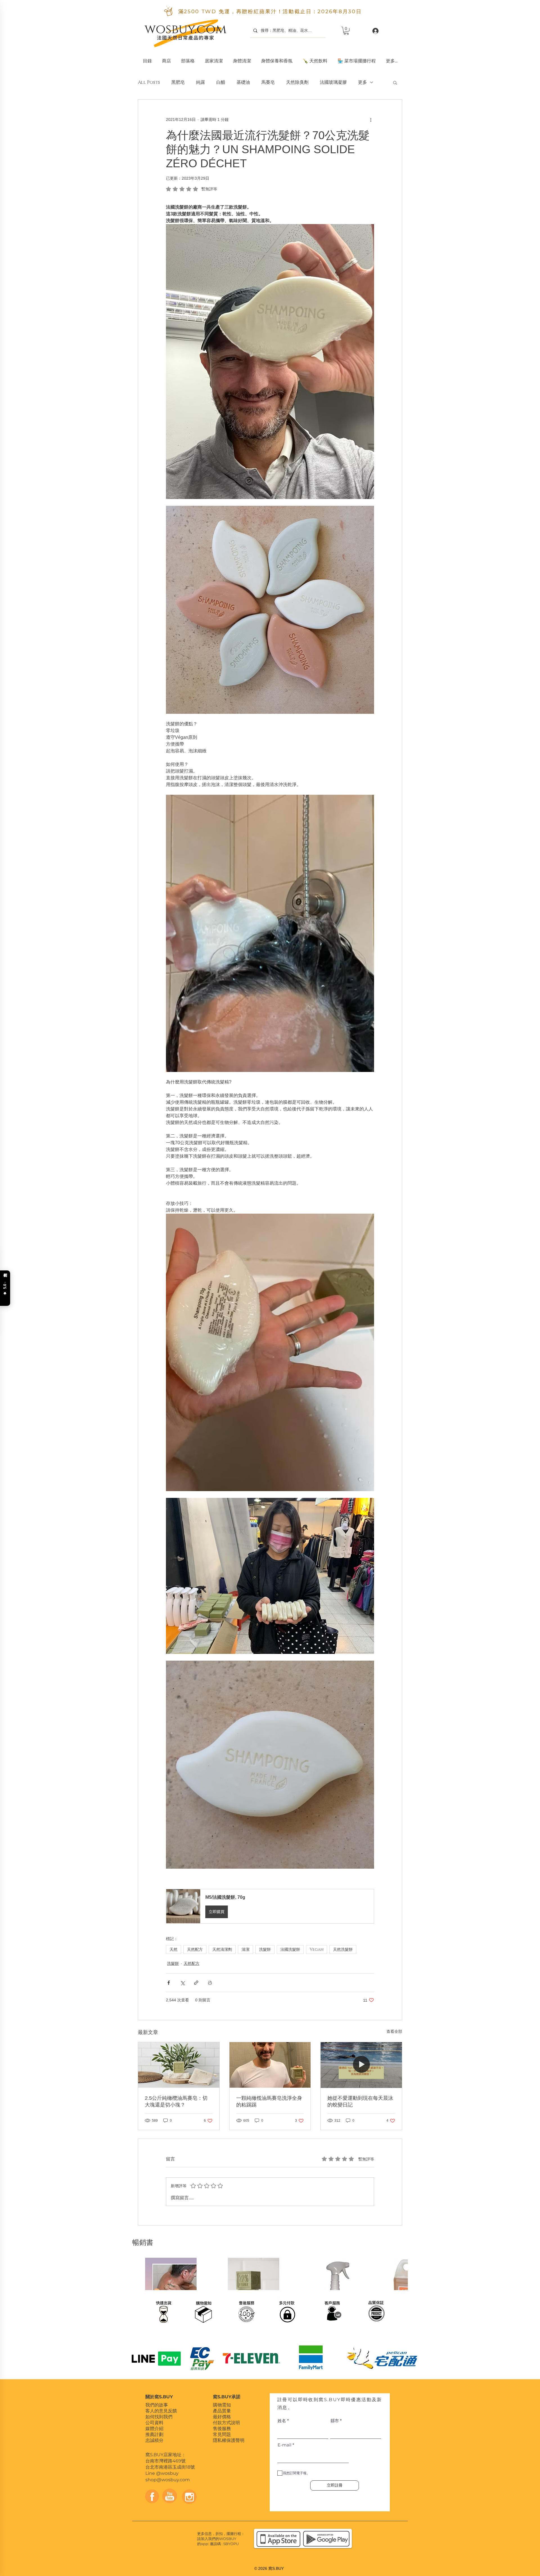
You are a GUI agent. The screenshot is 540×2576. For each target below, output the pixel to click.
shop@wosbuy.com (168, 2485)
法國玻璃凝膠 (333, 82)
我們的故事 (157, 2410)
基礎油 (243, 82)
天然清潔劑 (222, 1950)
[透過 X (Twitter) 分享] (182, 1983)
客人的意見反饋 (161, 2416)
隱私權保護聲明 (229, 2445)
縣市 (335, 2426)
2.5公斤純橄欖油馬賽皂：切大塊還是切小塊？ (176, 2101)
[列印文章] (210, 1983)
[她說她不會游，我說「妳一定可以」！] (361, 2065)
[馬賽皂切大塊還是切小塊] (179, 2065)
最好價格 (222, 2422)
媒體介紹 (154, 2434)
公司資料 (154, 2428)
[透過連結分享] (196, 1983)
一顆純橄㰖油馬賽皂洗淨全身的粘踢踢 (269, 2101)
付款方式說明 (226, 2428)
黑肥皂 (178, 82)
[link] (346, 31)
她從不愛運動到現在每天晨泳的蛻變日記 (360, 2101)
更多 (363, 82)
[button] (214, 58)
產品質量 (222, 2416)
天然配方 (195, 1950)
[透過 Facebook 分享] (169, 1983)
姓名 (282, 2426)
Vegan (317, 1950)
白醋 (221, 82)
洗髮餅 (265, 1950)
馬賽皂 (268, 82)
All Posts (149, 82)
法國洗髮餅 (290, 1950)
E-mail (284, 2450)
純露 (201, 82)
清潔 (246, 1950)
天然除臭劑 (297, 82)
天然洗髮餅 (343, 1950)
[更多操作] (371, 120)
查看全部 (394, 2031)
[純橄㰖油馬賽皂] (270, 2065)
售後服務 (222, 2434)
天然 (174, 1950)
